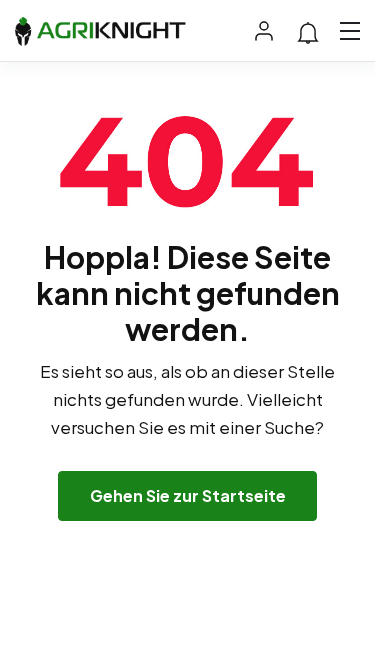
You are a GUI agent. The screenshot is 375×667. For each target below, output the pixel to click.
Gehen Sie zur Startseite (188, 495)
